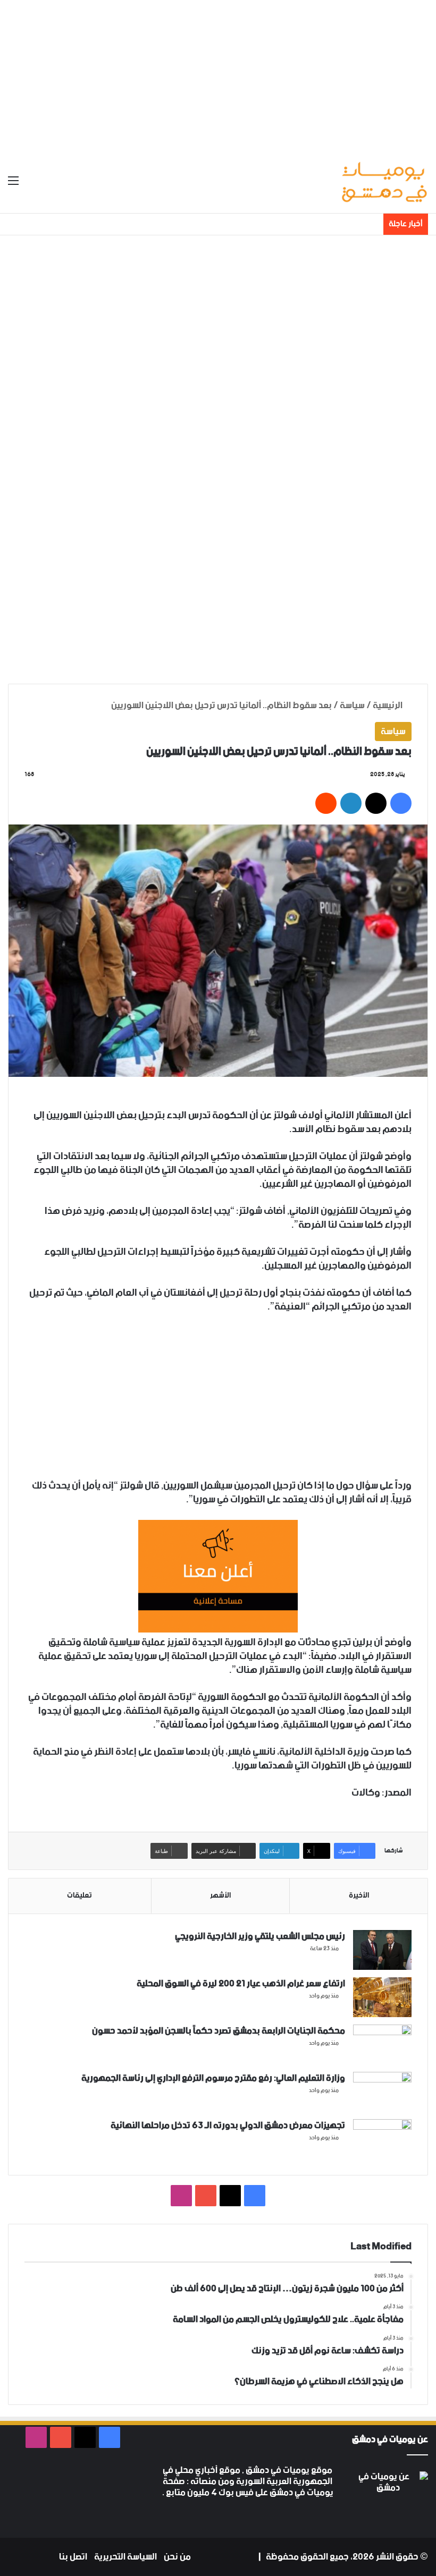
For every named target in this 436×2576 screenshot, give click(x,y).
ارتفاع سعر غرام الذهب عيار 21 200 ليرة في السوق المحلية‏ (241, 1984)
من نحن (177, 2557)
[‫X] (297, 2513)
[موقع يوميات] (384, 181)
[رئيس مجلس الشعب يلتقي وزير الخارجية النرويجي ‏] (382, 1950)
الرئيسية (388, 705)
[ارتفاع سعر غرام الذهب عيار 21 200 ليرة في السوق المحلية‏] (382, 1997)
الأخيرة (359, 1895)
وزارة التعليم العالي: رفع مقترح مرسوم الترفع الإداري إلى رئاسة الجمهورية (213, 2078)
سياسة (352, 705)
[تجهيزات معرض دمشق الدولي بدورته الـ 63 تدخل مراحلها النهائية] (382, 2139)
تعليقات (79, 1895)
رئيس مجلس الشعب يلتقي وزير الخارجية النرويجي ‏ (259, 1936)
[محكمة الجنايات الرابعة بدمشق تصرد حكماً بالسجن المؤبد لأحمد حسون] (382, 2044)
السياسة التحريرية (125, 2557)
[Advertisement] (218, 74)
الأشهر (220, 1895)
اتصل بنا (73, 2557)
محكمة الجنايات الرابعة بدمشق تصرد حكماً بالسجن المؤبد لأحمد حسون (219, 2031)
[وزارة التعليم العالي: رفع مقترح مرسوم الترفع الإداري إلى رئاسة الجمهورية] (382, 2092)
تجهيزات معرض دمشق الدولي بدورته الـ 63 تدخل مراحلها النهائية (228, 2126)
